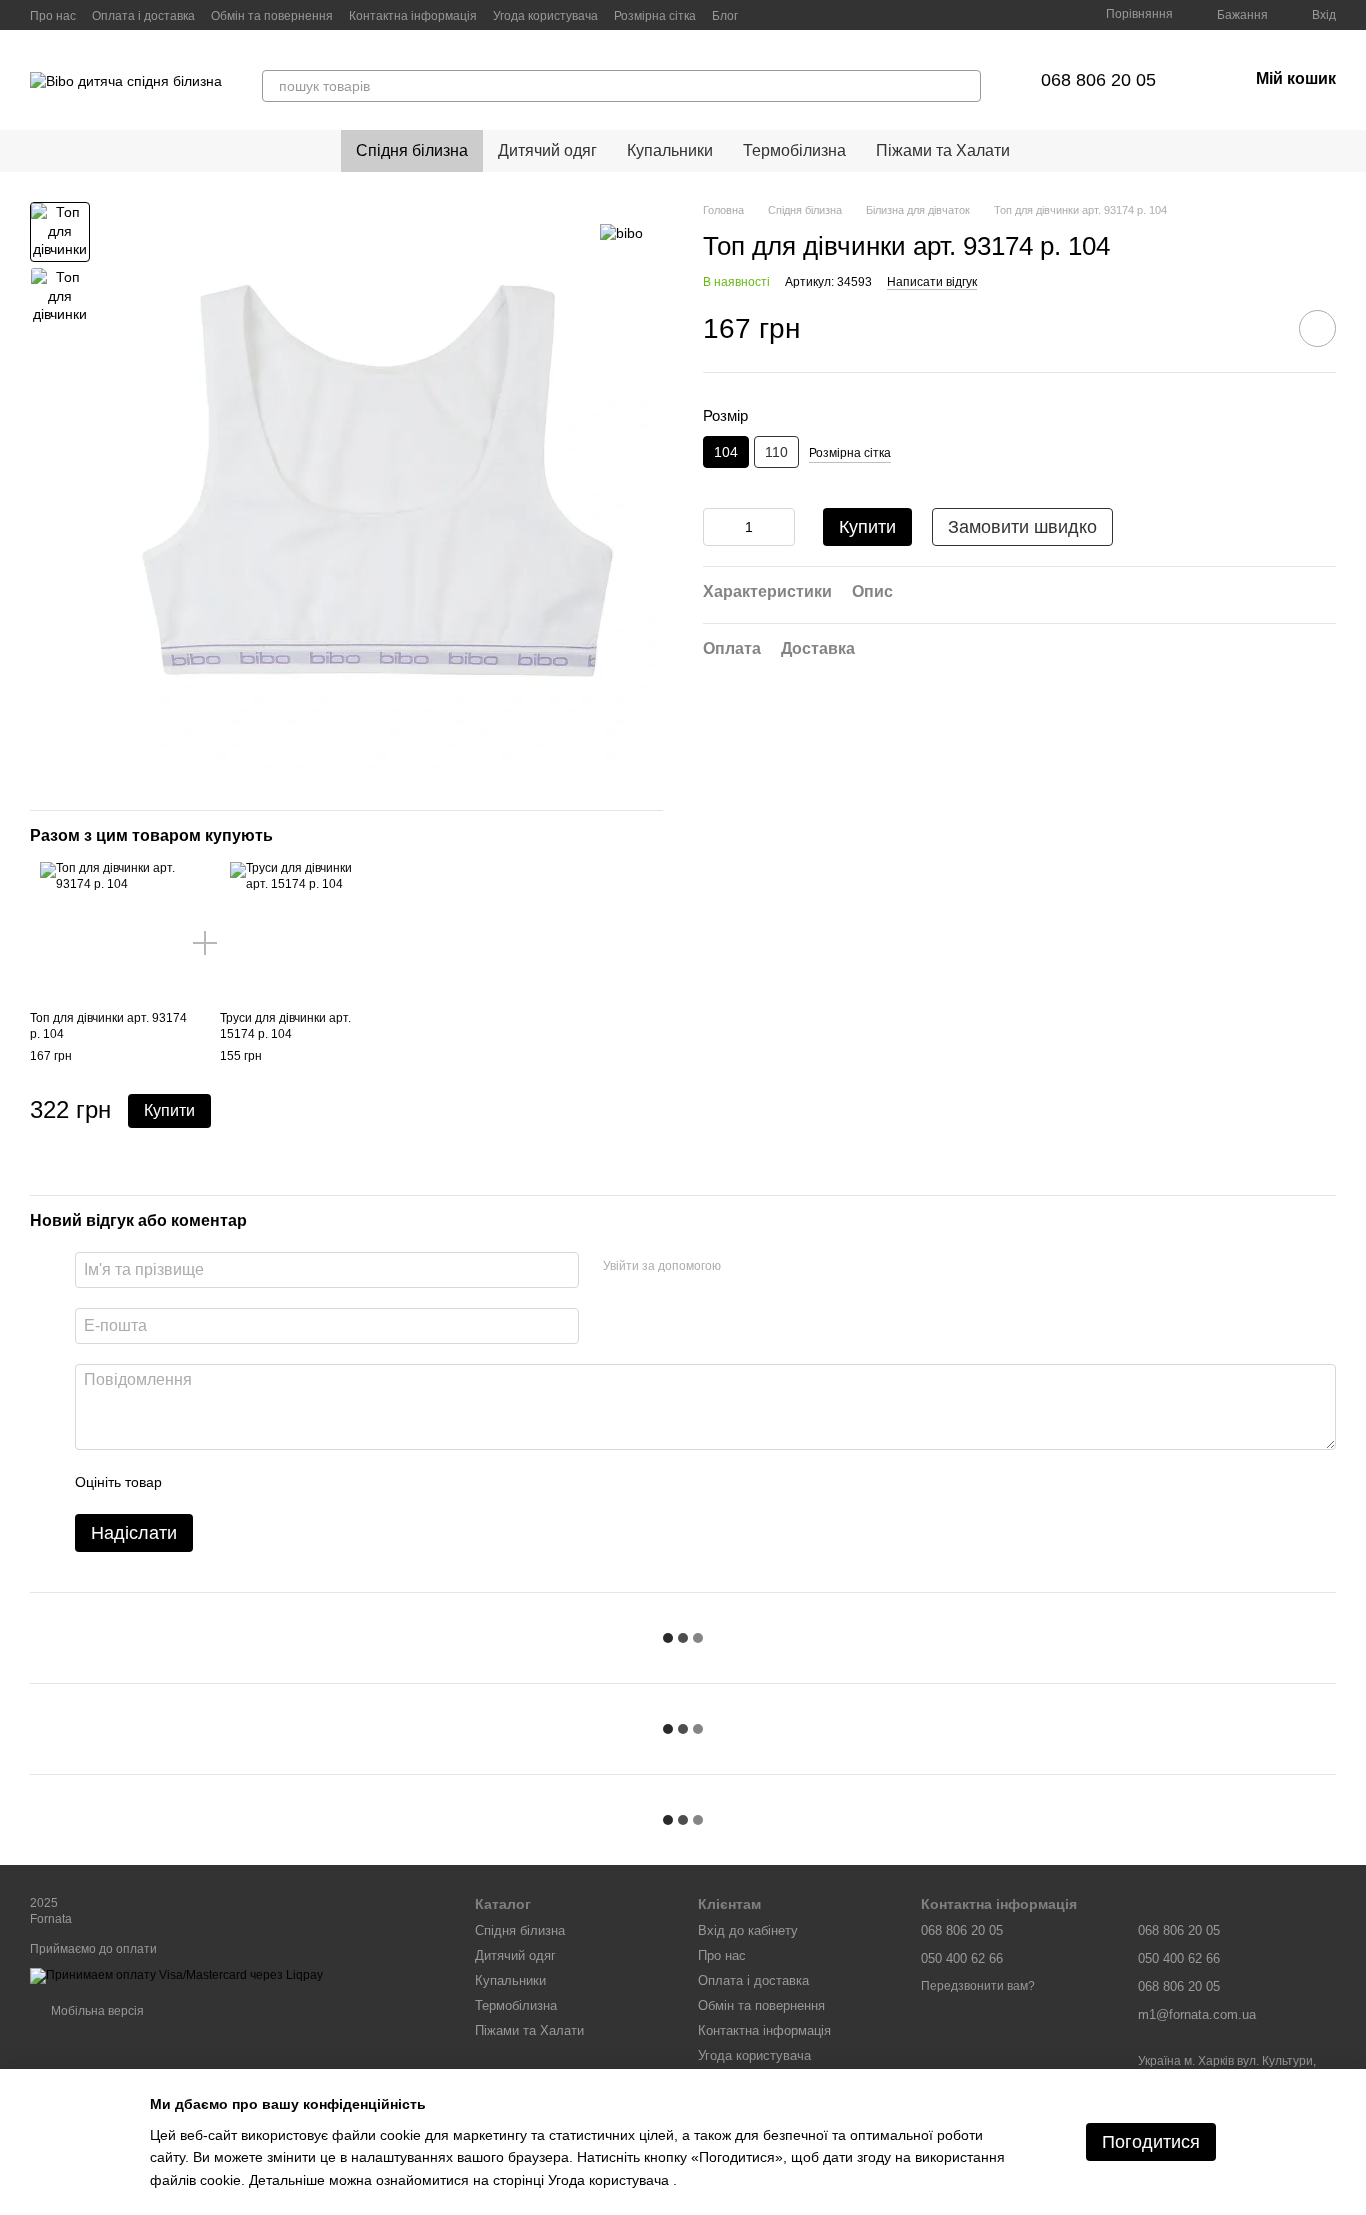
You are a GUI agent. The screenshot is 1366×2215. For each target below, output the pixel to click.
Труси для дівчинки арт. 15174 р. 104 (285, 1027)
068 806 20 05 (1098, 80)
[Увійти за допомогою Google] (775, 1267)
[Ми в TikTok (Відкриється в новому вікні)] (814, 15)
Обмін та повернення (272, 16)
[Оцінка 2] (227, 1482)
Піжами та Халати (943, 150)
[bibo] (621, 231)
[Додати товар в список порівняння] (1261, 328)
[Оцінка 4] (291, 1482)
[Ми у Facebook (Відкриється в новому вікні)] (766, 15)
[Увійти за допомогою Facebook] (743, 1267)
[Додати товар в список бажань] (1317, 328)
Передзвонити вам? (978, 1986)
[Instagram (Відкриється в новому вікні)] (790, 15)
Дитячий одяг (547, 150)
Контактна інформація (413, 16)
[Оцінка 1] (195, 1482)
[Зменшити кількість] (718, 527)
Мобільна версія (96, 2011)
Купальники (670, 150)
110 (776, 452)
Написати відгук (932, 282)
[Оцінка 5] (323, 1482)
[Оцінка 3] (259, 1482)
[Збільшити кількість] (780, 527)
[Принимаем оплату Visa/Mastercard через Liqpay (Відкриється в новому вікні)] (176, 1975)
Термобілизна (794, 150)
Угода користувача (545, 16)
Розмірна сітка (655, 16)
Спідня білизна (412, 150)
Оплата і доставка (143, 16)
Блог (725, 16)
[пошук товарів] (965, 86)
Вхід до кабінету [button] (748, 1930)
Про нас (53, 16)
